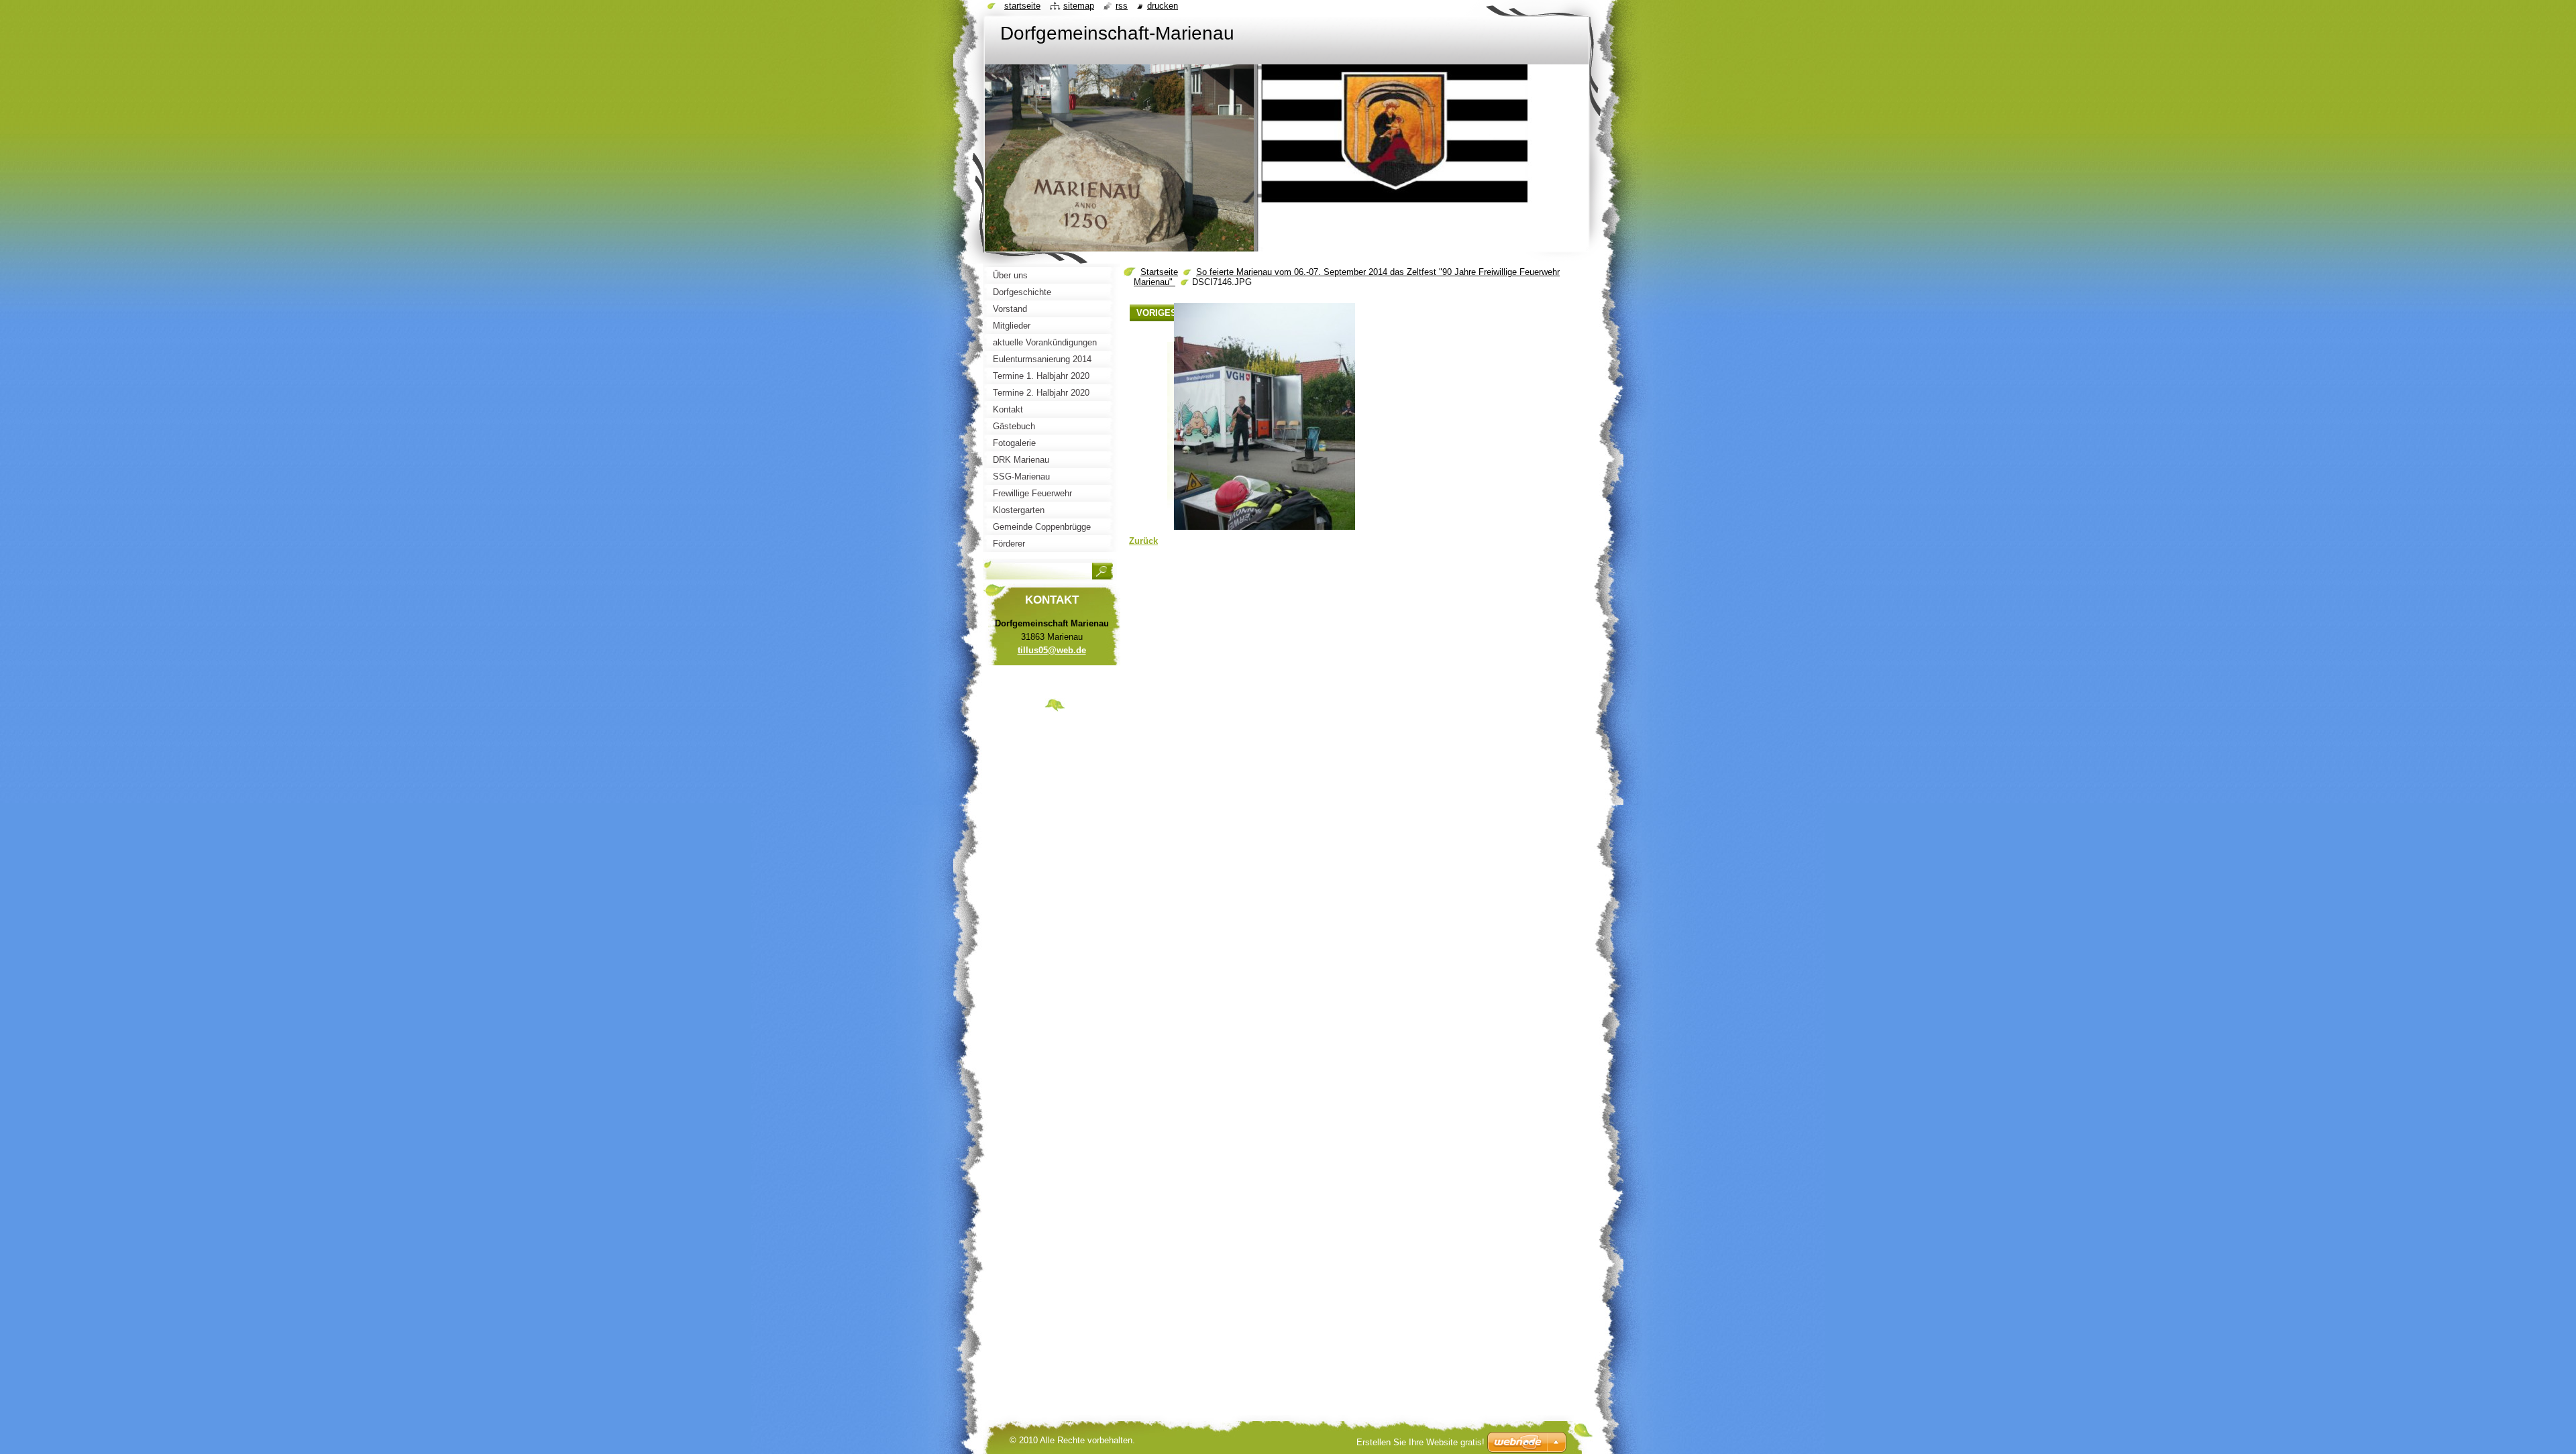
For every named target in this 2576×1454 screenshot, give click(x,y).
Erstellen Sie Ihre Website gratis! (1420, 1442)
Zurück (1143, 541)
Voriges (1157, 313)
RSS (1122, 6)
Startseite (1159, 272)
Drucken (1163, 6)
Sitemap (1079, 6)
